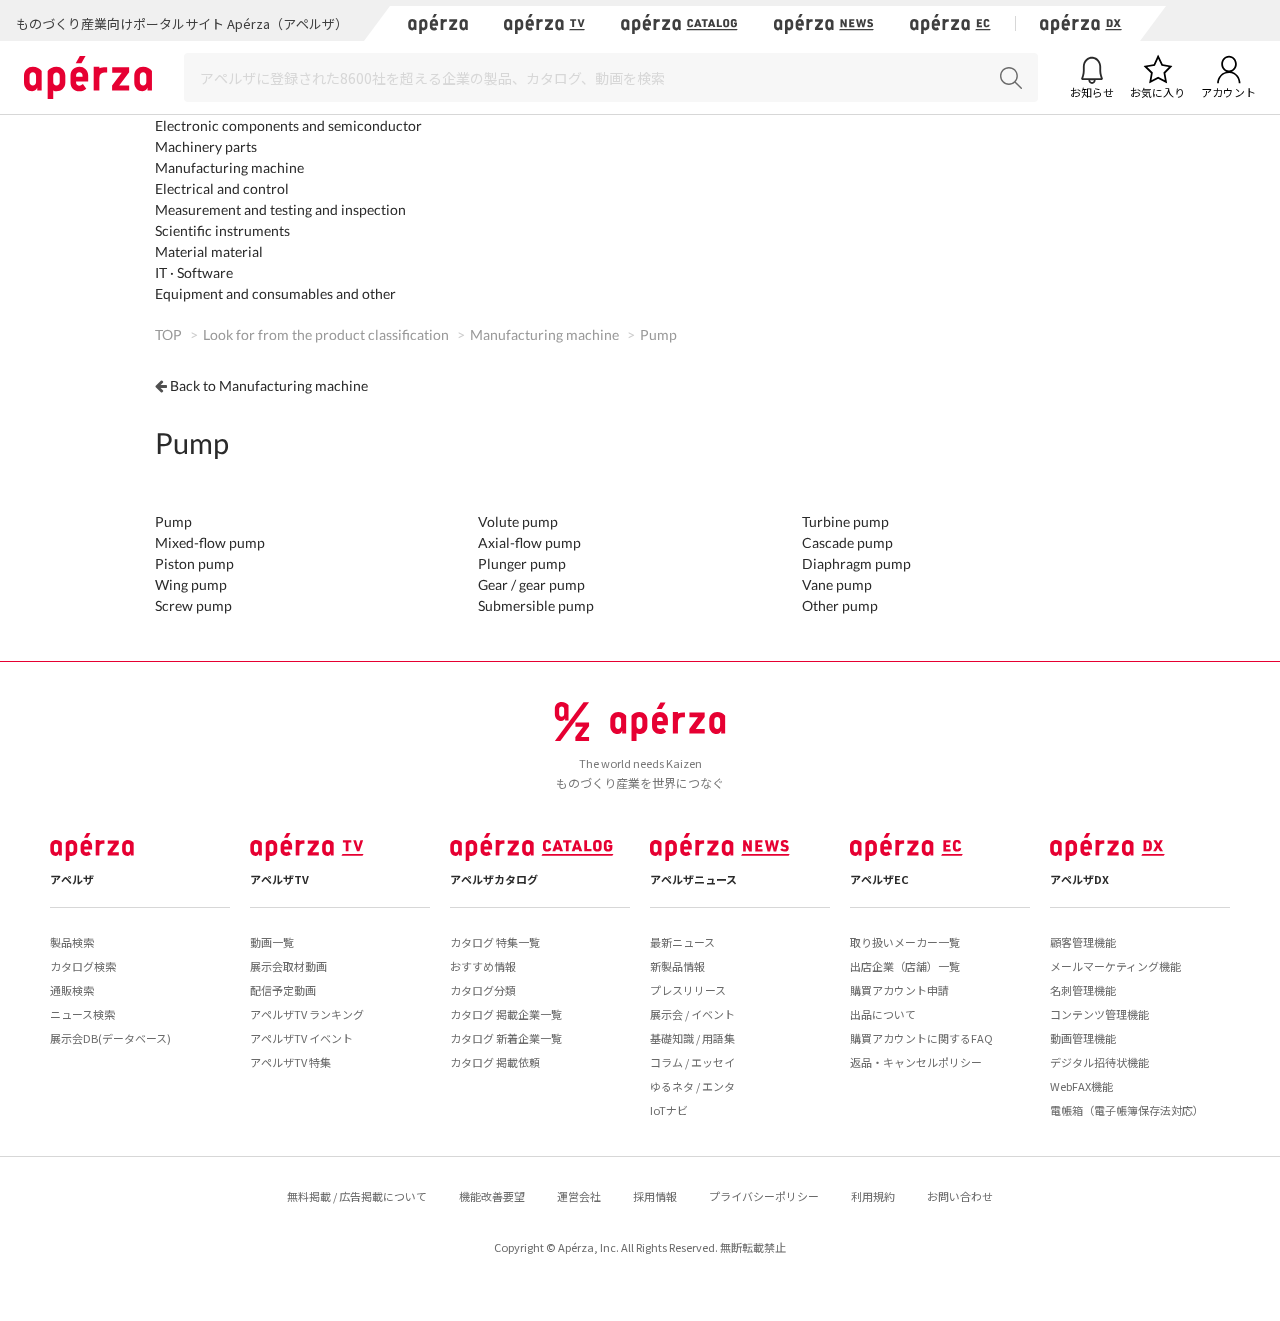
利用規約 (873, 1196)
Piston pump (194, 563)
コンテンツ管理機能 (1099, 1014)
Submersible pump (536, 605)
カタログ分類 (483, 990)
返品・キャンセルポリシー (916, 1062)
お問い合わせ (960, 1196)
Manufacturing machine (229, 167)
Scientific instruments (222, 230)
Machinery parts (206, 146)
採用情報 (655, 1196)
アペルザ (72, 879)
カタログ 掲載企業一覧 (506, 1014)
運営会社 (579, 1196)
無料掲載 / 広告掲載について (357, 1196)
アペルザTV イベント (301, 1038)
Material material (209, 251)
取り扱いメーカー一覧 (905, 942)
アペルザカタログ (494, 879)
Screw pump (193, 605)
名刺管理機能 (1083, 990)
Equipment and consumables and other (275, 293)
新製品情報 (677, 966)
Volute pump (518, 521)
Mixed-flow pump (210, 542)
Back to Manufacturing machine (269, 385)
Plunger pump (522, 563)
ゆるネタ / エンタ (692, 1086)
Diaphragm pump (856, 563)
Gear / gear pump (531, 584)
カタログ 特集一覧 (495, 942)
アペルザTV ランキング (307, 1014)
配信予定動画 (283, 990)
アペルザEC (879, 879)
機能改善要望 (492, 1196)
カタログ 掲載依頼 (495, 1062)
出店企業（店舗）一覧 (905, 966)
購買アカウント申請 (899, 990)
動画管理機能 (1083, 1038)
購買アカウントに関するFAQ (921, 1038)
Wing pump (191, 584)
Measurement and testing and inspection (280, 209)
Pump (173, 521)
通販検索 (72, 990)
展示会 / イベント (692, 1014)
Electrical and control (222, 188)
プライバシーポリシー (764, 1196)
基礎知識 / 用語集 (692, 1038)
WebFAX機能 (1081, 1086)
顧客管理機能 (1083, 942)
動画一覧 (272, 942)
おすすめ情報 (483, 966)
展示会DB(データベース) (110, 1038)
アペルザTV (279, 879)
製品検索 (72, 942)
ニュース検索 (82, 1014)
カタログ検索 (83, 966)
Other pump (840, 605)
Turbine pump (845, 521)
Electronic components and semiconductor (288, 125)
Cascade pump (847, 542)
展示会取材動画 (288, 966)
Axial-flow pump (529, 542)
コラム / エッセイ (692, 1062)
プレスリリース (688, 990)
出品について (883, 1014)
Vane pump (837, 584)
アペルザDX (1079, 879)
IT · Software (194, 272)
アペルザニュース (693, 879)
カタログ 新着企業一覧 (506, 1038)
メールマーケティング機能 (1115, 966)
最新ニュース (682, 942)
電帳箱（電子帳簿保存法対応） (1127, 1110)
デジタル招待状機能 (1099, 1062)
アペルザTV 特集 (290, 1062)
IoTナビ (669, 1110)
